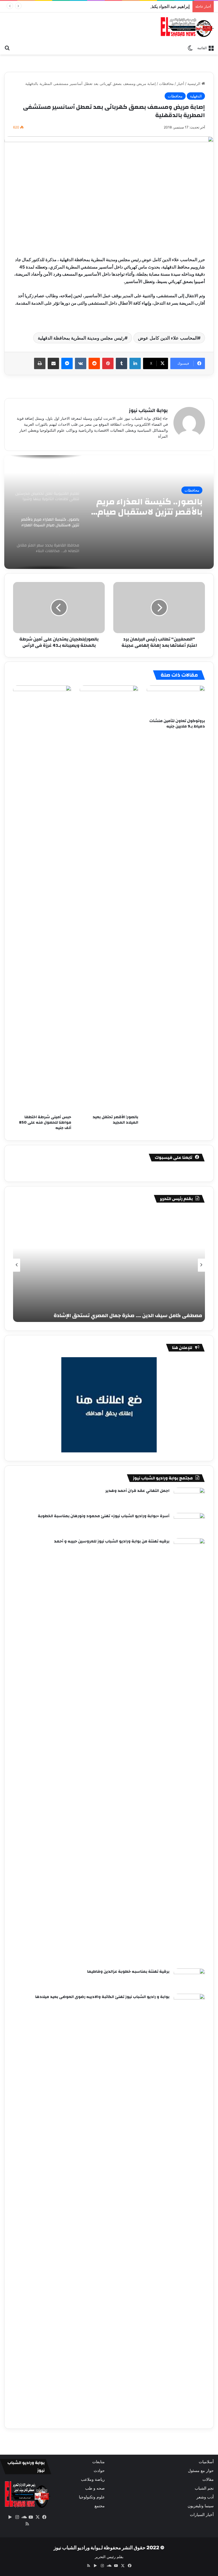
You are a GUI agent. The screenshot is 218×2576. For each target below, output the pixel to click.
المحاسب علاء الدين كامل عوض (168, 338)
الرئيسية (194, 84)
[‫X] (37, 2517)
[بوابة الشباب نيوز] (187, 27)
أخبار (181, 84)
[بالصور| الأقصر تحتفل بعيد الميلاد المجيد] (109, 899)
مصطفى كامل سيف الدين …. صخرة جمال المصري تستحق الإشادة (128, 1316)
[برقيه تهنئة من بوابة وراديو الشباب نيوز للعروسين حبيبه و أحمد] (189, 1751)
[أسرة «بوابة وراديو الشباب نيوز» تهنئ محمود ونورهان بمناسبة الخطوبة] (189, 1524)
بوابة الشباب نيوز (148, 410)
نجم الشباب (204, 2488)
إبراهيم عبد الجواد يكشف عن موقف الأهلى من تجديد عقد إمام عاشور (130, 6)
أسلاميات (206, 2462)
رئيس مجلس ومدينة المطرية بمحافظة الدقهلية (81, 338)
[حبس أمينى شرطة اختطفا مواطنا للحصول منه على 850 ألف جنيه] (42, 899)
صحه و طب (95, 2488)
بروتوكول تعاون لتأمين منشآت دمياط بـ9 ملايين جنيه (177, 724)
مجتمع (100, 2506)
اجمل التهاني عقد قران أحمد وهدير (137, 1491)
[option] (109, 512)
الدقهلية (196, 96)
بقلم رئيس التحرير (109, 2557)
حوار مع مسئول (201, 2471)
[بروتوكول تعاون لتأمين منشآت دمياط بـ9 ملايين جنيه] (176, 700)
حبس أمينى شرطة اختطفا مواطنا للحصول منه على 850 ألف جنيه (45, 1122)
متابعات (98, 2462)
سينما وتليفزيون (201, 2506)
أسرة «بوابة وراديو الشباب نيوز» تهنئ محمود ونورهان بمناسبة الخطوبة (104, 1516)
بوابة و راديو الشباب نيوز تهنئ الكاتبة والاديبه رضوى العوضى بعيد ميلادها (102, 1997)
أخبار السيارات (202, 2515)
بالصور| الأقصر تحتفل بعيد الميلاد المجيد (115, 1120)
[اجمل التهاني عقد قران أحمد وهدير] (189, 1498)
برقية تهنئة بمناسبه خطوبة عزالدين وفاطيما (128, 1972)
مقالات (208, 2479)
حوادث (99, 2471)
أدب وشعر (205, 2497)
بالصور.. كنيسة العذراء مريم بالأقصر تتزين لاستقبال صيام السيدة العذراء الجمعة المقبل (149, 507)
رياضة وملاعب (93, 2479)
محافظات (166, 84)
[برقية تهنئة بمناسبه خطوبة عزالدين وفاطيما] (189, 1979)
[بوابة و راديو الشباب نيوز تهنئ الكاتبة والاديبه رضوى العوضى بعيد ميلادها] (189, 2207)
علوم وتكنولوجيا (92, 2497)
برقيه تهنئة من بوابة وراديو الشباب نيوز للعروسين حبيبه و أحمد (112, 1541)
